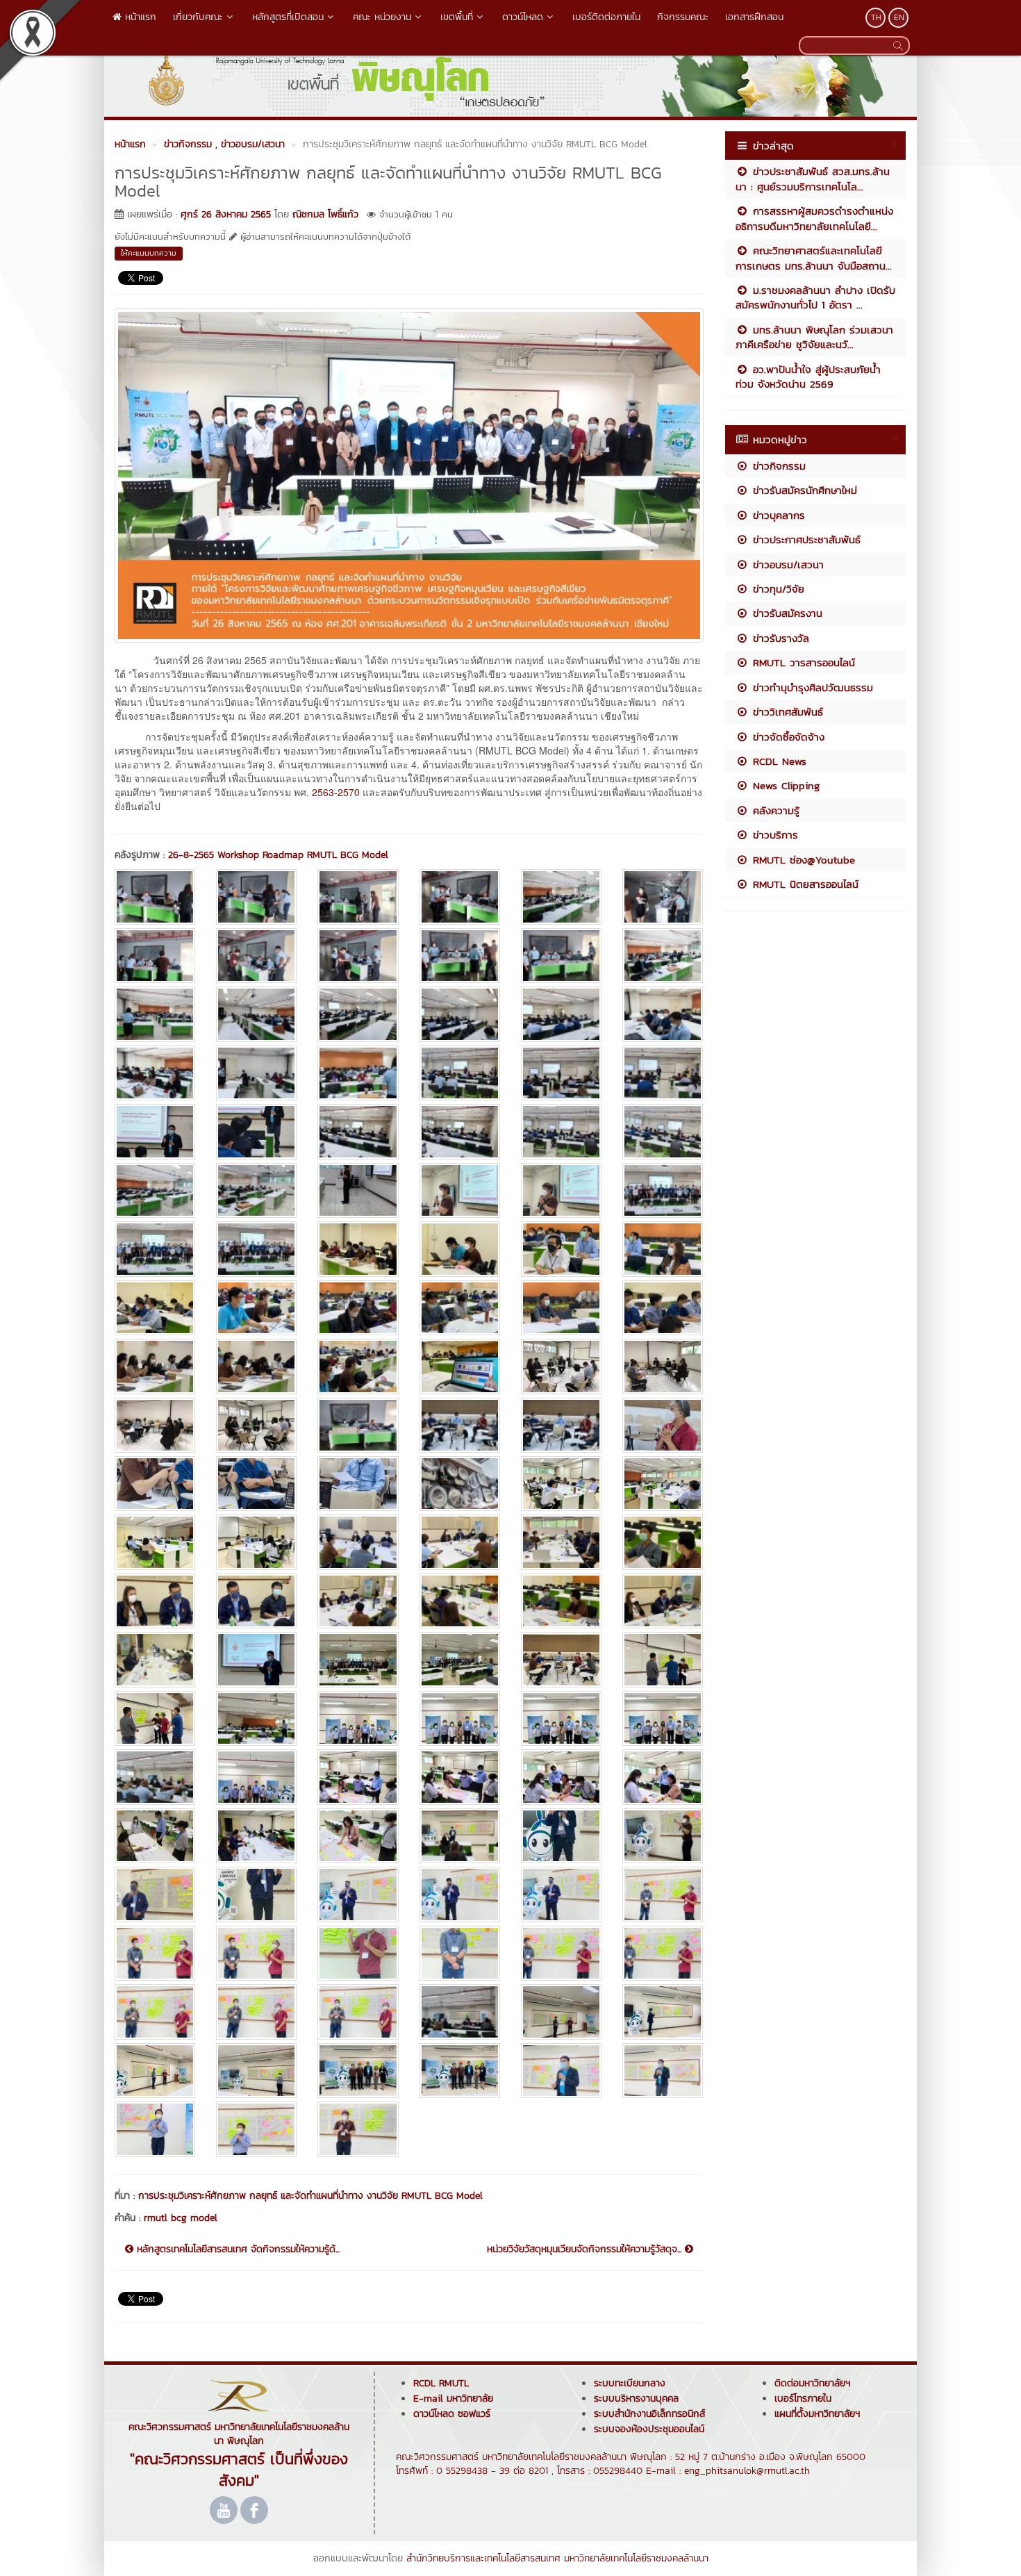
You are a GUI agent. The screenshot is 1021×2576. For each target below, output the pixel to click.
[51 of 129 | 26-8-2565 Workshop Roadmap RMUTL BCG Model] (358, 1366)
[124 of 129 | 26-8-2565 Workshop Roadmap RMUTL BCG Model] (460, 2071)
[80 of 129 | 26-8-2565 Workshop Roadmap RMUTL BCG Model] (256, 1659)
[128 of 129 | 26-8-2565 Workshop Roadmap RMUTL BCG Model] (256, 2129)
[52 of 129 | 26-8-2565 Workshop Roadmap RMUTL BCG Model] (460, 1366)
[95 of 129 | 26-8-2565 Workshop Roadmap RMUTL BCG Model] (561, 1777)
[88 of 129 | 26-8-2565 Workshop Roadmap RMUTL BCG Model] (460, 1718)
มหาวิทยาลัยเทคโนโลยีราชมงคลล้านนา (636, 2558)
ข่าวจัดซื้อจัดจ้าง (787, 737)
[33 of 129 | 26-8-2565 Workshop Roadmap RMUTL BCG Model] (358, 1190)
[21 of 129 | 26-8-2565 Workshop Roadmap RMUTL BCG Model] (358, 1073)
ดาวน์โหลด (523, 17)
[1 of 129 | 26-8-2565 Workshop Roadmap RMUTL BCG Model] (155, 897)
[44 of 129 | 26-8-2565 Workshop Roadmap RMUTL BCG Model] (256, 1308)
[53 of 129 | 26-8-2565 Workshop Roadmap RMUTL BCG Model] (561, 1366)
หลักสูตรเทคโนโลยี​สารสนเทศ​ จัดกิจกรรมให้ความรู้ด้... (236, 2249)
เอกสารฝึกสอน (754, 17)
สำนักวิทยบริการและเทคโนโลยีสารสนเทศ (483, 2558)
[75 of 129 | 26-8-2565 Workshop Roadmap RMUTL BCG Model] (358, 1601)
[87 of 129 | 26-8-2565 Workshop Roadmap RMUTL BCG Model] (358, 1718)
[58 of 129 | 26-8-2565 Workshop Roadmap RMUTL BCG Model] (460, 1425)
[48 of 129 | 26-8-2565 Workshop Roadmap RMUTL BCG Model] (663, 1308)
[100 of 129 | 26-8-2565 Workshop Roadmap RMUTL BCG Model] (460, 1836)
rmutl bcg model (181, 2218)
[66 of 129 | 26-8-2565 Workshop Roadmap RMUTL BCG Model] (663, 1484)
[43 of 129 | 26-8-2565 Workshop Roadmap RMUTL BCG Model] (155, 1308)
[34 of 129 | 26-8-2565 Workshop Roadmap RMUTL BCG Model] (460, 1190)
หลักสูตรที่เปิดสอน (288, 17)
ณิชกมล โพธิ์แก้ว (325, 214)
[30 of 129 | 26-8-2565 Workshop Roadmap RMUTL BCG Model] (663, 1131)
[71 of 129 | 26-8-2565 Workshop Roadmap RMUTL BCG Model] (561, 1542)
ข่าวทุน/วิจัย (777, 589)
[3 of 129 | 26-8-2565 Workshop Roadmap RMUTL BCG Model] (358, 897)
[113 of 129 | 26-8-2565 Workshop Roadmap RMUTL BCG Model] (561, 1953)
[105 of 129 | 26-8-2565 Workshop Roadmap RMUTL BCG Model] (358, 1894)
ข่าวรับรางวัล (779, 638)
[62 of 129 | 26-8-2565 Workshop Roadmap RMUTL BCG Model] (256, 1484)
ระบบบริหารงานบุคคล (636, 2399)
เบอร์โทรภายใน (803, 2399)
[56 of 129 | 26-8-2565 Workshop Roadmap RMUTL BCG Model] (256, 1425)
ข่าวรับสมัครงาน (786, 613)
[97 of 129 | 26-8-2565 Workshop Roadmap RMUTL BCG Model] (155, 1836)
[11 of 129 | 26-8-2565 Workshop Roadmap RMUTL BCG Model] (561, 956)
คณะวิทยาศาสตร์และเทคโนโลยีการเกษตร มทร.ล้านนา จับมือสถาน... (814, 258)
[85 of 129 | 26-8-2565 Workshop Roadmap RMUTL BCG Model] (155, 1718)
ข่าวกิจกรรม (777, 466)
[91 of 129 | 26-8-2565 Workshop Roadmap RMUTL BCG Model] (155, 1777)
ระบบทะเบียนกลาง (630, 2383)
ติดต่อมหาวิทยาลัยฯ (812, 2383)
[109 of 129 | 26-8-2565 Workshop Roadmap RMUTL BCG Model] (155, 1953)
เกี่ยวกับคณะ (198, 17)
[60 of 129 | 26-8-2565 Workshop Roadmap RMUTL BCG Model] (663, 1425)
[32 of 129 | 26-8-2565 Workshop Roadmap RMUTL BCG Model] (256, 1190)
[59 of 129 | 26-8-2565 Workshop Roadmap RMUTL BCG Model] (561, 1425)
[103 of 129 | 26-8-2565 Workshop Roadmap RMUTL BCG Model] (155, 1894)
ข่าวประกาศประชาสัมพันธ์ (805, 539)
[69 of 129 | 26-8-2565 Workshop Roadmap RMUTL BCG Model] (358, 1542)
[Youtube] (224, 2510)
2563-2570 (336, 792)
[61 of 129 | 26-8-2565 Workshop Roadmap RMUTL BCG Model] (155, 1484)
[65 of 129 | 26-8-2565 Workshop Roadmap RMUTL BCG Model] (561, 1484)
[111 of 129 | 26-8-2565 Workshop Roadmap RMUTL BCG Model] (358, 1953)
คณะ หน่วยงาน (382, 17)
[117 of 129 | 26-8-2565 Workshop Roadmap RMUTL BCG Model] (358, 2012)
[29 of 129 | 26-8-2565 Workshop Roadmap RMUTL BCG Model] (561, 1131)
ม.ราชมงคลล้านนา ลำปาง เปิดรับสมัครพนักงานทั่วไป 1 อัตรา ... (815, 297)
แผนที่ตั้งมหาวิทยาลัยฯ (817, 2414)
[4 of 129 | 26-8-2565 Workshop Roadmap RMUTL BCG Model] (460, 897)
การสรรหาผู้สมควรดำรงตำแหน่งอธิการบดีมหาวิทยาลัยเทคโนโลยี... (814, 218)
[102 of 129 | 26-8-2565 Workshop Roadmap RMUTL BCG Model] (663, 1836)
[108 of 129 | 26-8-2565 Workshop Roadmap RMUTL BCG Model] (663, 1894)
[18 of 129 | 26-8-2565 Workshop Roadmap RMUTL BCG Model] (663, 1014)
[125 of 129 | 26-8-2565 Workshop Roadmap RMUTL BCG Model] (561, 2071)
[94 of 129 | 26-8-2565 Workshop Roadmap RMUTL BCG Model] (460, 1777)
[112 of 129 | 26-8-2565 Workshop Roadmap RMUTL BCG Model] (460, 1953)
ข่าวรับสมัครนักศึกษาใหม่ (803, 490)
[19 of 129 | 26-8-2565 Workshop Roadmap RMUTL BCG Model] (155, 1073)
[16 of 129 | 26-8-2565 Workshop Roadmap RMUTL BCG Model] (460, 1014)
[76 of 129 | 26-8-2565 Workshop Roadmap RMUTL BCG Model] (460, 1601)
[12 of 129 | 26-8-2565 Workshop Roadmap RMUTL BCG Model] (663, 956)
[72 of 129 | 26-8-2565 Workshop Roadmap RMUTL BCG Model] (663, 1542)
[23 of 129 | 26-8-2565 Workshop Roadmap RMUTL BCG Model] (561, 1073)
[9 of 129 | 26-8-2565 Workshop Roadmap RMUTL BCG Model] (358, 956)
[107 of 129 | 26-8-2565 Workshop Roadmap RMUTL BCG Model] (561, 1894)
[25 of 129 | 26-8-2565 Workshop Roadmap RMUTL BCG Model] (155, 1131)
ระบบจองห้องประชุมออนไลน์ (649, 2429)
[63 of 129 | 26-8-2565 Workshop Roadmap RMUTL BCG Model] (358, 1484)
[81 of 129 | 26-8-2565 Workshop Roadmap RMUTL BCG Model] (358, 1659)
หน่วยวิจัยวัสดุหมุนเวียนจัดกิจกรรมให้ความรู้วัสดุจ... (586, 2249)
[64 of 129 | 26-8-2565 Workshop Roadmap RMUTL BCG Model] (460, 1484)
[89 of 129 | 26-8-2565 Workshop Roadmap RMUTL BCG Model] (561, 1718)
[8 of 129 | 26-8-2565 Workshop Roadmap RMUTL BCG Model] (256, 956)
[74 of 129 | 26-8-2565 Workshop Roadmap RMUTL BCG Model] (256, 1601)
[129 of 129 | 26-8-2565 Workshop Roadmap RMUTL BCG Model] (358, 2129)
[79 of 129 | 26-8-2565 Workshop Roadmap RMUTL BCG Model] (155, 1659)
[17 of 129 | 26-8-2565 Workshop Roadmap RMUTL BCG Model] (561, 1014)
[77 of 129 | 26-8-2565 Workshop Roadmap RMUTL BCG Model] (561, 1601)
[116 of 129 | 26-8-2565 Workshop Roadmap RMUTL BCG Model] (256, 2012)
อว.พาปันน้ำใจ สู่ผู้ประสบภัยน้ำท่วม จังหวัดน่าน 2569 (808, 377)
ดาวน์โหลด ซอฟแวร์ (452, 2414)
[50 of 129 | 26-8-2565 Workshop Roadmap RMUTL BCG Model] (256, 1366)
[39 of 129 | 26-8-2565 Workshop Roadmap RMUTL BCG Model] (358, 1249)
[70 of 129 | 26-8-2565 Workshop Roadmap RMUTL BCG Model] (460, 1542)
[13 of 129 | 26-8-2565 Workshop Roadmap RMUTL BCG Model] (155, 1014)
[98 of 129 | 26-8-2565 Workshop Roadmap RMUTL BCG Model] (256, 1836)
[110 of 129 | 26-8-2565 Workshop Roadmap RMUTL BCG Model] (256, 1953)
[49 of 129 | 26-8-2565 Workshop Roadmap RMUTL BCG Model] (155, 1366)
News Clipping (784, 785)
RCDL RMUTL (441, 2383)
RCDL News (778, 761)
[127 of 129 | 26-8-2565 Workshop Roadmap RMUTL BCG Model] (155, 2129)
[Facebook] (254, 2510)
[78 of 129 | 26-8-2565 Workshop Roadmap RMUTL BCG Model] (663, 1601)
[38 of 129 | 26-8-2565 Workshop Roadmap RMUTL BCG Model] (256, 1249)
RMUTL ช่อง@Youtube (802, 860)
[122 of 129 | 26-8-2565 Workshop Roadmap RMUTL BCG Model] (256, 2071)
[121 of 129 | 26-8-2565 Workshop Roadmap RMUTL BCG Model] (155, 2071)
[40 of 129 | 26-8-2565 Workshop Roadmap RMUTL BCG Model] (460, 1249)
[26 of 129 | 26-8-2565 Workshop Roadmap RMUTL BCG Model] (256, 1131)
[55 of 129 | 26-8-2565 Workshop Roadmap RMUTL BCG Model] (155, 1425)
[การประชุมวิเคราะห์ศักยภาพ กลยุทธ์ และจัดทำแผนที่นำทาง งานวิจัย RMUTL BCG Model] (409, 474)
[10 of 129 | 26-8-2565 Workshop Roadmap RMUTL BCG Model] (460, 956)
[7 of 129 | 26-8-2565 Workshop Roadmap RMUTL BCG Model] (155, 956)
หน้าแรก (139, 17)
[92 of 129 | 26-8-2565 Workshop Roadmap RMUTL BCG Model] (256, 1777)
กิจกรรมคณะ (683, 17)
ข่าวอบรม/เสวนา (786, 564)
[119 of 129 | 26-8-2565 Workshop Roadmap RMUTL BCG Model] (561, 2012)
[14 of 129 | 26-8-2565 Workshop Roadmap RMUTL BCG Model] (256, 1014)
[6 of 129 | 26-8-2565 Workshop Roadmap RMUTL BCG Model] (663, 897)
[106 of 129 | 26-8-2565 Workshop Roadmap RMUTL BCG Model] (460, 1894)
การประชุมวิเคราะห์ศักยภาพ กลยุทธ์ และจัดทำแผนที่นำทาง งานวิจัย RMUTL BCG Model (310, 2196)
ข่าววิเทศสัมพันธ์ (786, 712)
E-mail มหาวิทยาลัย (453, 2399)
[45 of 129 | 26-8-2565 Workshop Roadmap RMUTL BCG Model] (358, 1308)
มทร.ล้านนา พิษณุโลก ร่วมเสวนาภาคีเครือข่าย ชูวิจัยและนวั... (814, 337)
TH (876, 17)
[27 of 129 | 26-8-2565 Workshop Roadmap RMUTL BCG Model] (358, 1131)
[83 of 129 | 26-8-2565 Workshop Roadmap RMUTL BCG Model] (561, 1659)
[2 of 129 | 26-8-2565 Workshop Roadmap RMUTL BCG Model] (256, 897)
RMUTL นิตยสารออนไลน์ (804, 884)
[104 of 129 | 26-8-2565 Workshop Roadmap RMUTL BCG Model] (256, 1894)
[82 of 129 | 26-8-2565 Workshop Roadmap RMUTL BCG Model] (460, 1659)
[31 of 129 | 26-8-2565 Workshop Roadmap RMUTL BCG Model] (155, 1190)
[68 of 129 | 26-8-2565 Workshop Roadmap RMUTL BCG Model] (256, 1542)
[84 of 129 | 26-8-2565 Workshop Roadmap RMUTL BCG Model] (663, 1659)
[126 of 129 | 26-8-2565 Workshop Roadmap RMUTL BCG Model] (663, 2071)
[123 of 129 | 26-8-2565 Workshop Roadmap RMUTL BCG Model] (358, 2071)
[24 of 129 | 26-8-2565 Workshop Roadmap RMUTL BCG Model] (663, 1073)
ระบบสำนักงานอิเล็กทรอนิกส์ (649, 2414)
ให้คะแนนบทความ (149, 253)
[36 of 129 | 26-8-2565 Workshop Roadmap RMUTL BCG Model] (663, 1190)
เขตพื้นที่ (457, 17)
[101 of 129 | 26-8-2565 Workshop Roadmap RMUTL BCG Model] (561, 1836)
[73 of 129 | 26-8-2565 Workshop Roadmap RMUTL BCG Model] (155, 1601)
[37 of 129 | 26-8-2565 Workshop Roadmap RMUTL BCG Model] (155, 1249)
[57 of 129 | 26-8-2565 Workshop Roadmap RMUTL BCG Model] (358, 1425)
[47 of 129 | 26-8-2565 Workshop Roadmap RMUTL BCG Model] (561, 1308)
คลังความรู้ (774, 810)
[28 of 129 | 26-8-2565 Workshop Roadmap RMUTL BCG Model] (460, 1131)
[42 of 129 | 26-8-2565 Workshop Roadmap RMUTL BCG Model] (663, 1249)
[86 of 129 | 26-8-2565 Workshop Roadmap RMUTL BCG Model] (256, 1718)
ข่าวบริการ (773, 835)
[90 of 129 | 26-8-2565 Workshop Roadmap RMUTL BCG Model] (663, 1718)
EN (899, 17)
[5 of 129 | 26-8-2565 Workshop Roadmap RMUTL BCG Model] (561, 897)
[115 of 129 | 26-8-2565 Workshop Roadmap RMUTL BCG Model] (155, 2012)
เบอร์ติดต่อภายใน (606, 17)
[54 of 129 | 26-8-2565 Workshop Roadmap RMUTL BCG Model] (663, 1366)
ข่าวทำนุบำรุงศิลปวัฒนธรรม (811, 687)
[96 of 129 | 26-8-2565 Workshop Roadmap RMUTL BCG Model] (663, 1777)
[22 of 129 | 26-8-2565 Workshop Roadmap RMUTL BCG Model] (460, 1073)
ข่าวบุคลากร (777, 515)
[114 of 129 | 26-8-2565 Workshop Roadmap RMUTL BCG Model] (663, 1953)
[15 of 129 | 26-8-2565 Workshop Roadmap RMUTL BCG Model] (358, 1014)
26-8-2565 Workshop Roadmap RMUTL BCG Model (278, 855)
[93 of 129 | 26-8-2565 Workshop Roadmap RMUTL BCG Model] (358, 1777)
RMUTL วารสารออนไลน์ (802, 662)
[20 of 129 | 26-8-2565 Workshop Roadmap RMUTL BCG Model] (256, 1073)
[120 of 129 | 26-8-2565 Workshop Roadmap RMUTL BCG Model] (663, 2012)
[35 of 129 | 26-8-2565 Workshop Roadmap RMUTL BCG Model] (561, 1190)
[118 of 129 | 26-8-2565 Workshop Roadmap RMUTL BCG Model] (460, 2012)
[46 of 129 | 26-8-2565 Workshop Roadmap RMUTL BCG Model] (460, 1308)
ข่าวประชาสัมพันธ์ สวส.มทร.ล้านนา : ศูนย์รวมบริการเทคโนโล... (813, 179)
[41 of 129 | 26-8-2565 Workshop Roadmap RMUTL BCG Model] (561, 1249)
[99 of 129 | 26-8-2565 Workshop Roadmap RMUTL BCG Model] (358, 1836)
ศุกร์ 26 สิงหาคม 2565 (226, 214)
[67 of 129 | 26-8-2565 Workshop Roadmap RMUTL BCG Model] (155, 1542)
